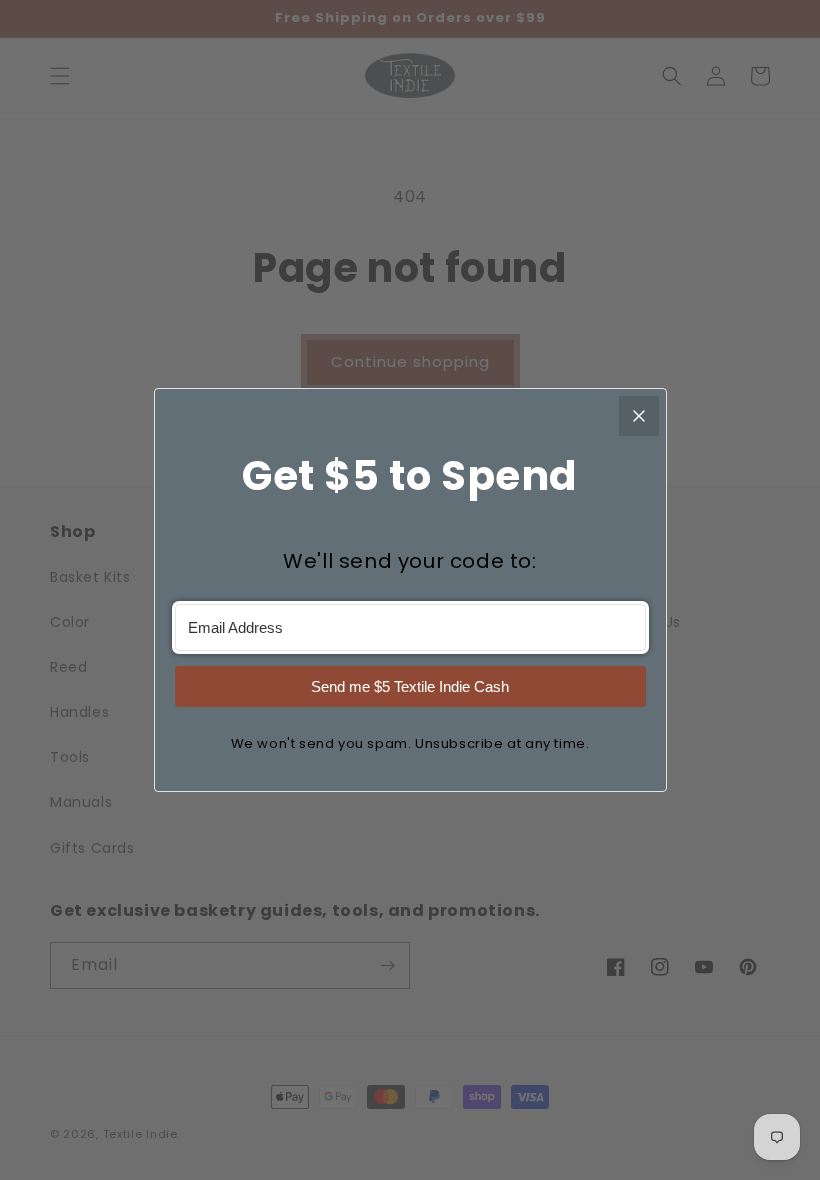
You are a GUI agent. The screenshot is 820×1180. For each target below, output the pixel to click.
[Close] (639, 416)
